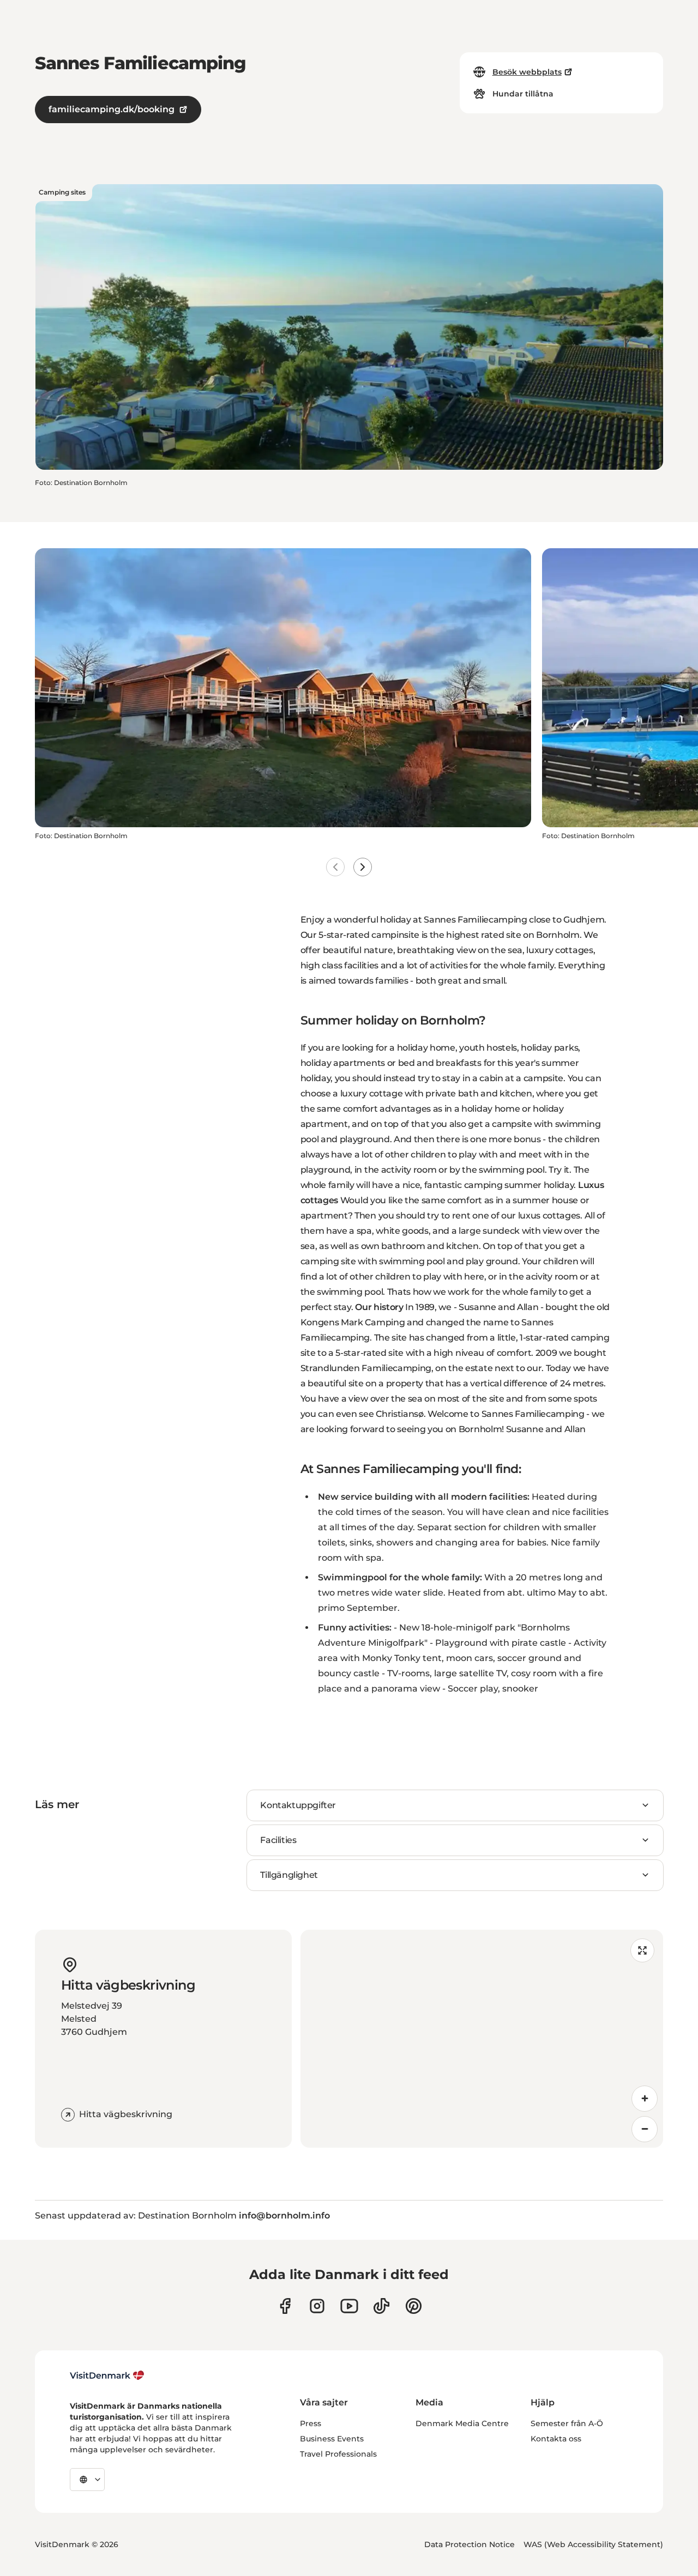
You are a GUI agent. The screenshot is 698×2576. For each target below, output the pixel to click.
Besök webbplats (527, 72)
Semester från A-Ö (567, 2423)
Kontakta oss (556, 2439)
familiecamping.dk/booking (112, 109)
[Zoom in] (645, 2099)
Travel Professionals (338, 2454)
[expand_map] (642, 1950)
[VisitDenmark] (107, 2375)
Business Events (332, 2439)
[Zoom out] (645, 2129)
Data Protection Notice (470, 2544)
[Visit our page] (317, 2306)
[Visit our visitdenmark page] (349, 2306)
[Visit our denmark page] (285, 2306)
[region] (482, 2039)
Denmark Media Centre (462, 2423)
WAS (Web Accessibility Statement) (593, 2544)
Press (311, 2423)
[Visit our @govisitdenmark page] (381, 2306)
